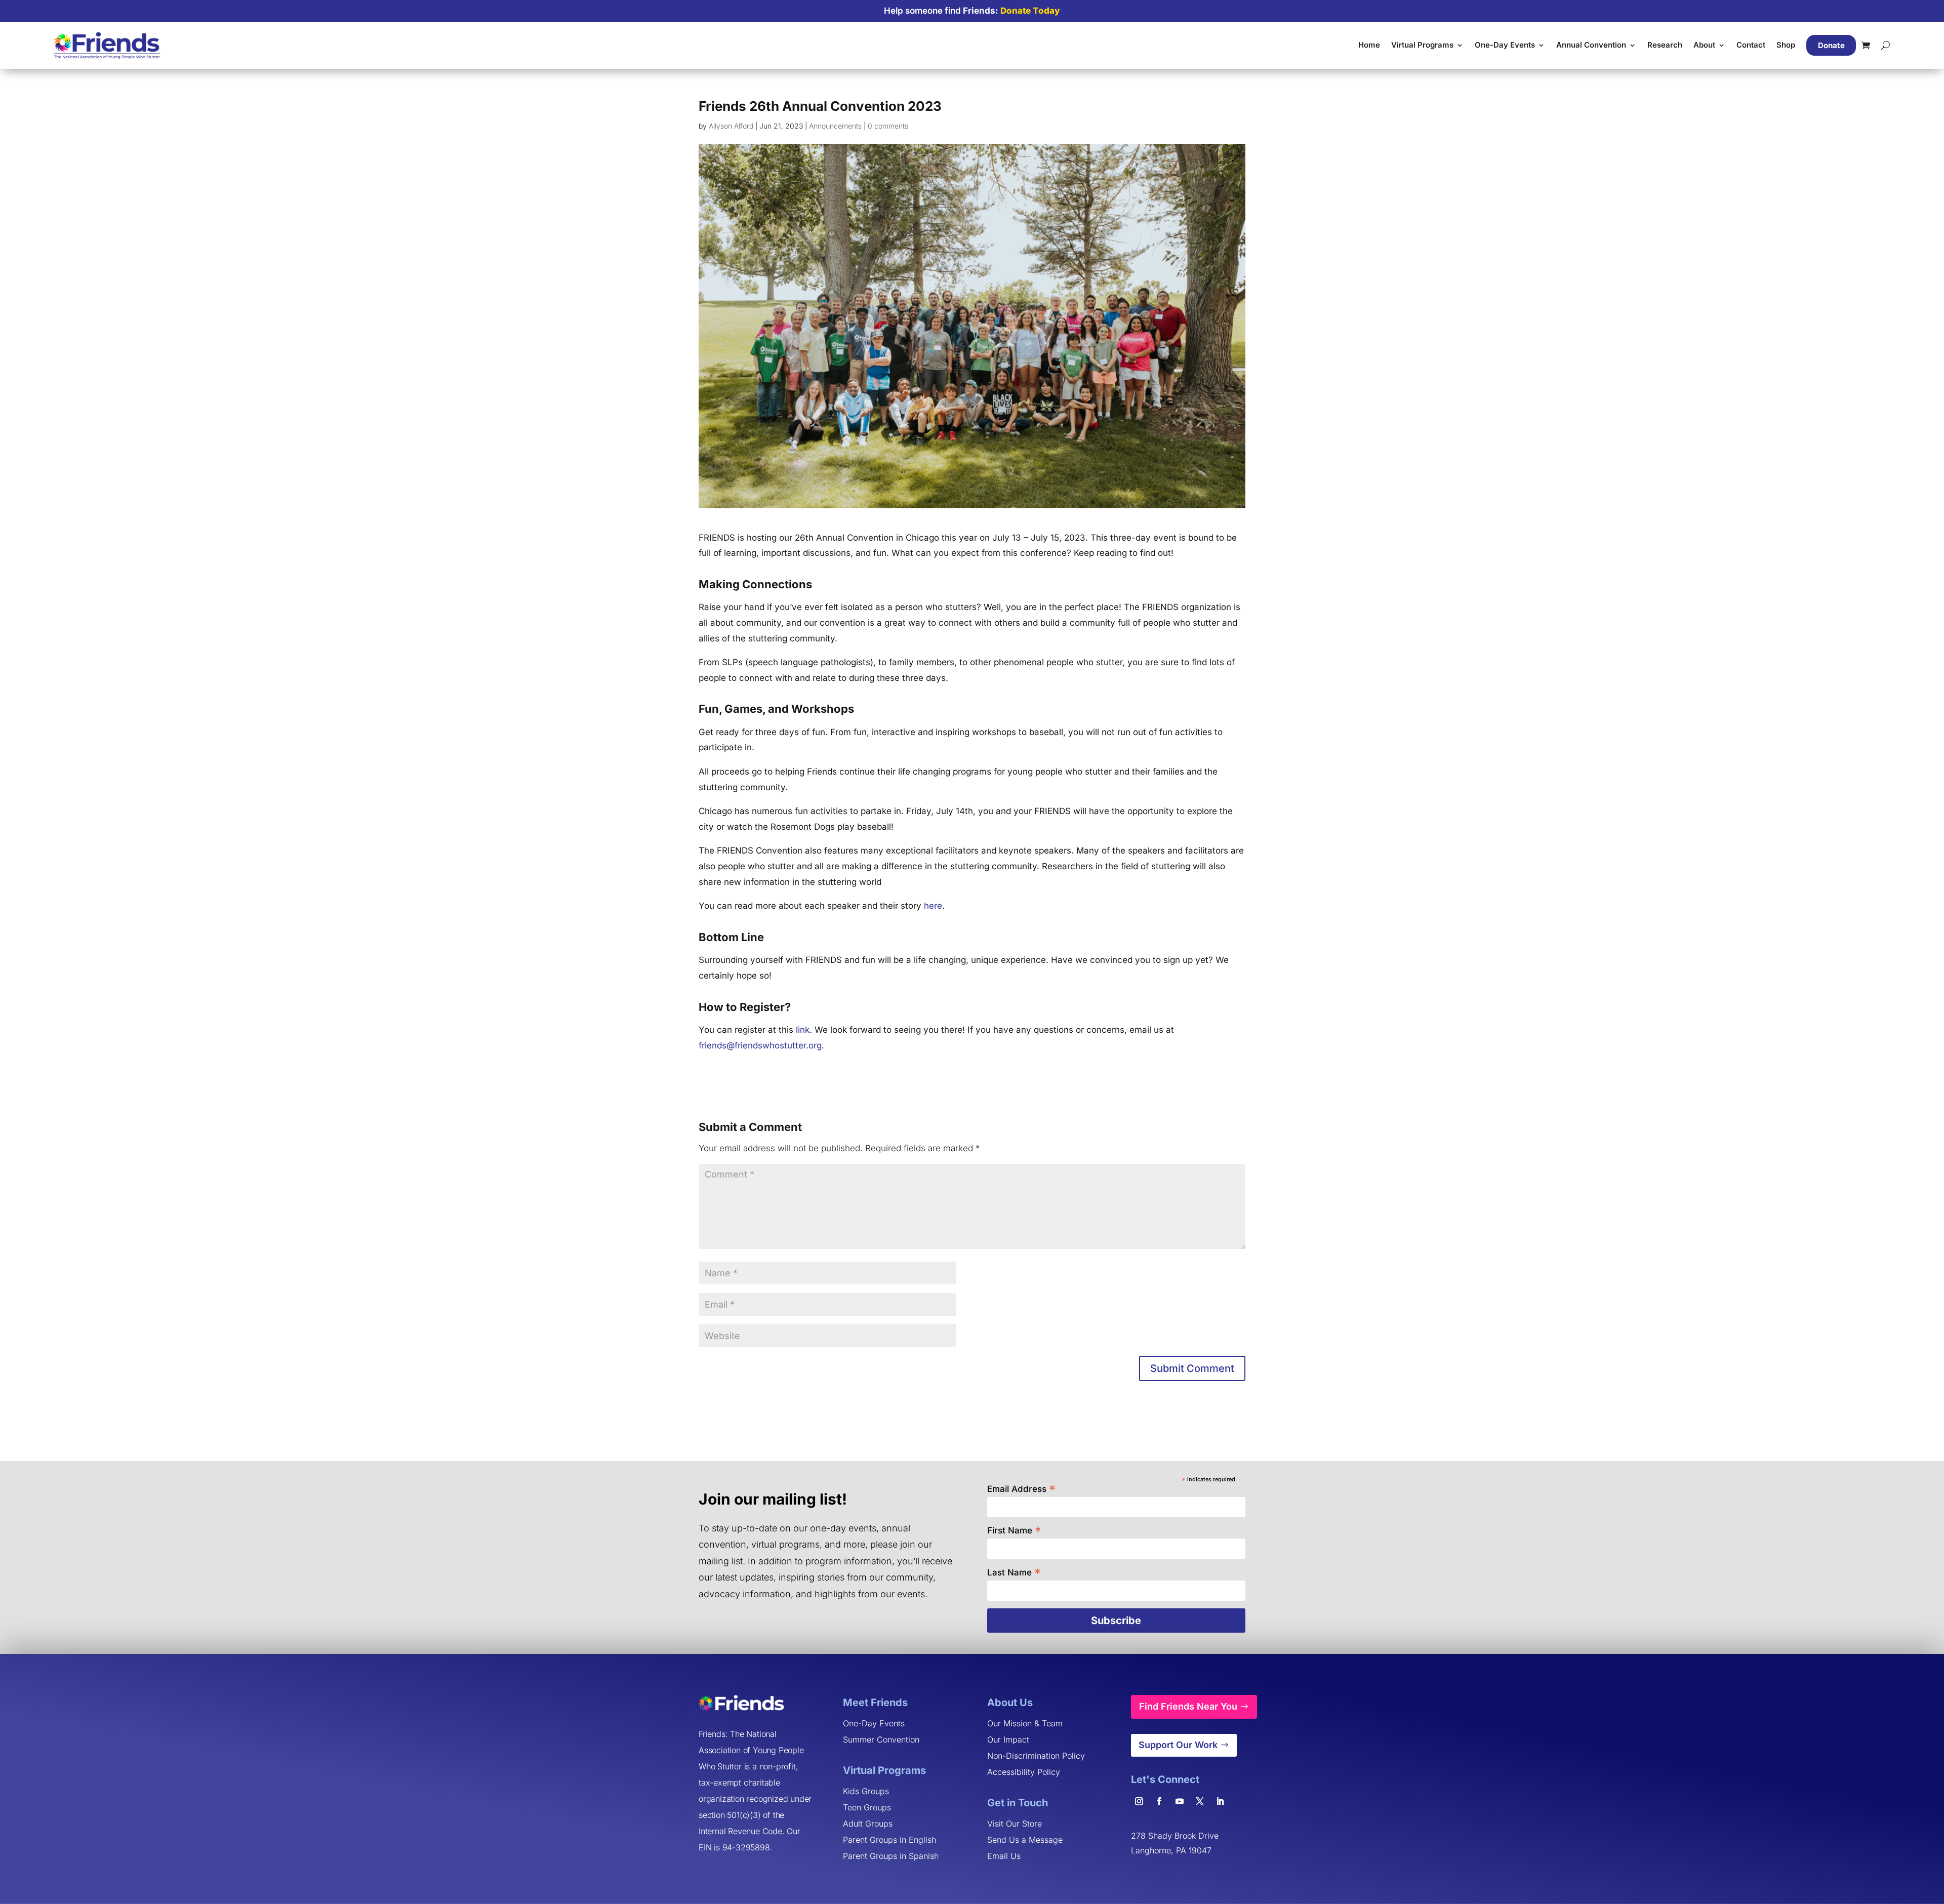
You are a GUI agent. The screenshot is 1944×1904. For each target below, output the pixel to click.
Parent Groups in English (889, 1840)
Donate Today (1030, 11)
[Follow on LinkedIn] (1220, 1801)
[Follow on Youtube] (1180, 1801)
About (1704, 45)
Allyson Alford (731, 126)
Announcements (835, 126)
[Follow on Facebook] (1159, 1801)
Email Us (1004, 1856)
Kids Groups (866, 1791)
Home (1369, 45)
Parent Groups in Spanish (891, 1856)
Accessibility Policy (1024, 1772)
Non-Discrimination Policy (1036, 1756)
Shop (1786, 45)
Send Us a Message (1025, 1840)
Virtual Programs (1422, 45)
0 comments (888, 126)
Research (1665, 45)
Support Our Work (1178, 1745)
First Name (1014, 1530)
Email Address (1021, 1488)
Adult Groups (868, 1824)
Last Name (1014, 1572)
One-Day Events (1505, 45)
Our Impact (1008, 1739)
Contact (1751, 45)
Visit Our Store (1015, 1824)
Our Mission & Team (1025, 1723)
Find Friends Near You (1188, 1706)
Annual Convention (1591, 45)
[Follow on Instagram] (1139, 1801)
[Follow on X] (1200, 1801)
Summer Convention (881, 1739)
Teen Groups (867, 1807)
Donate (1831, 45)
